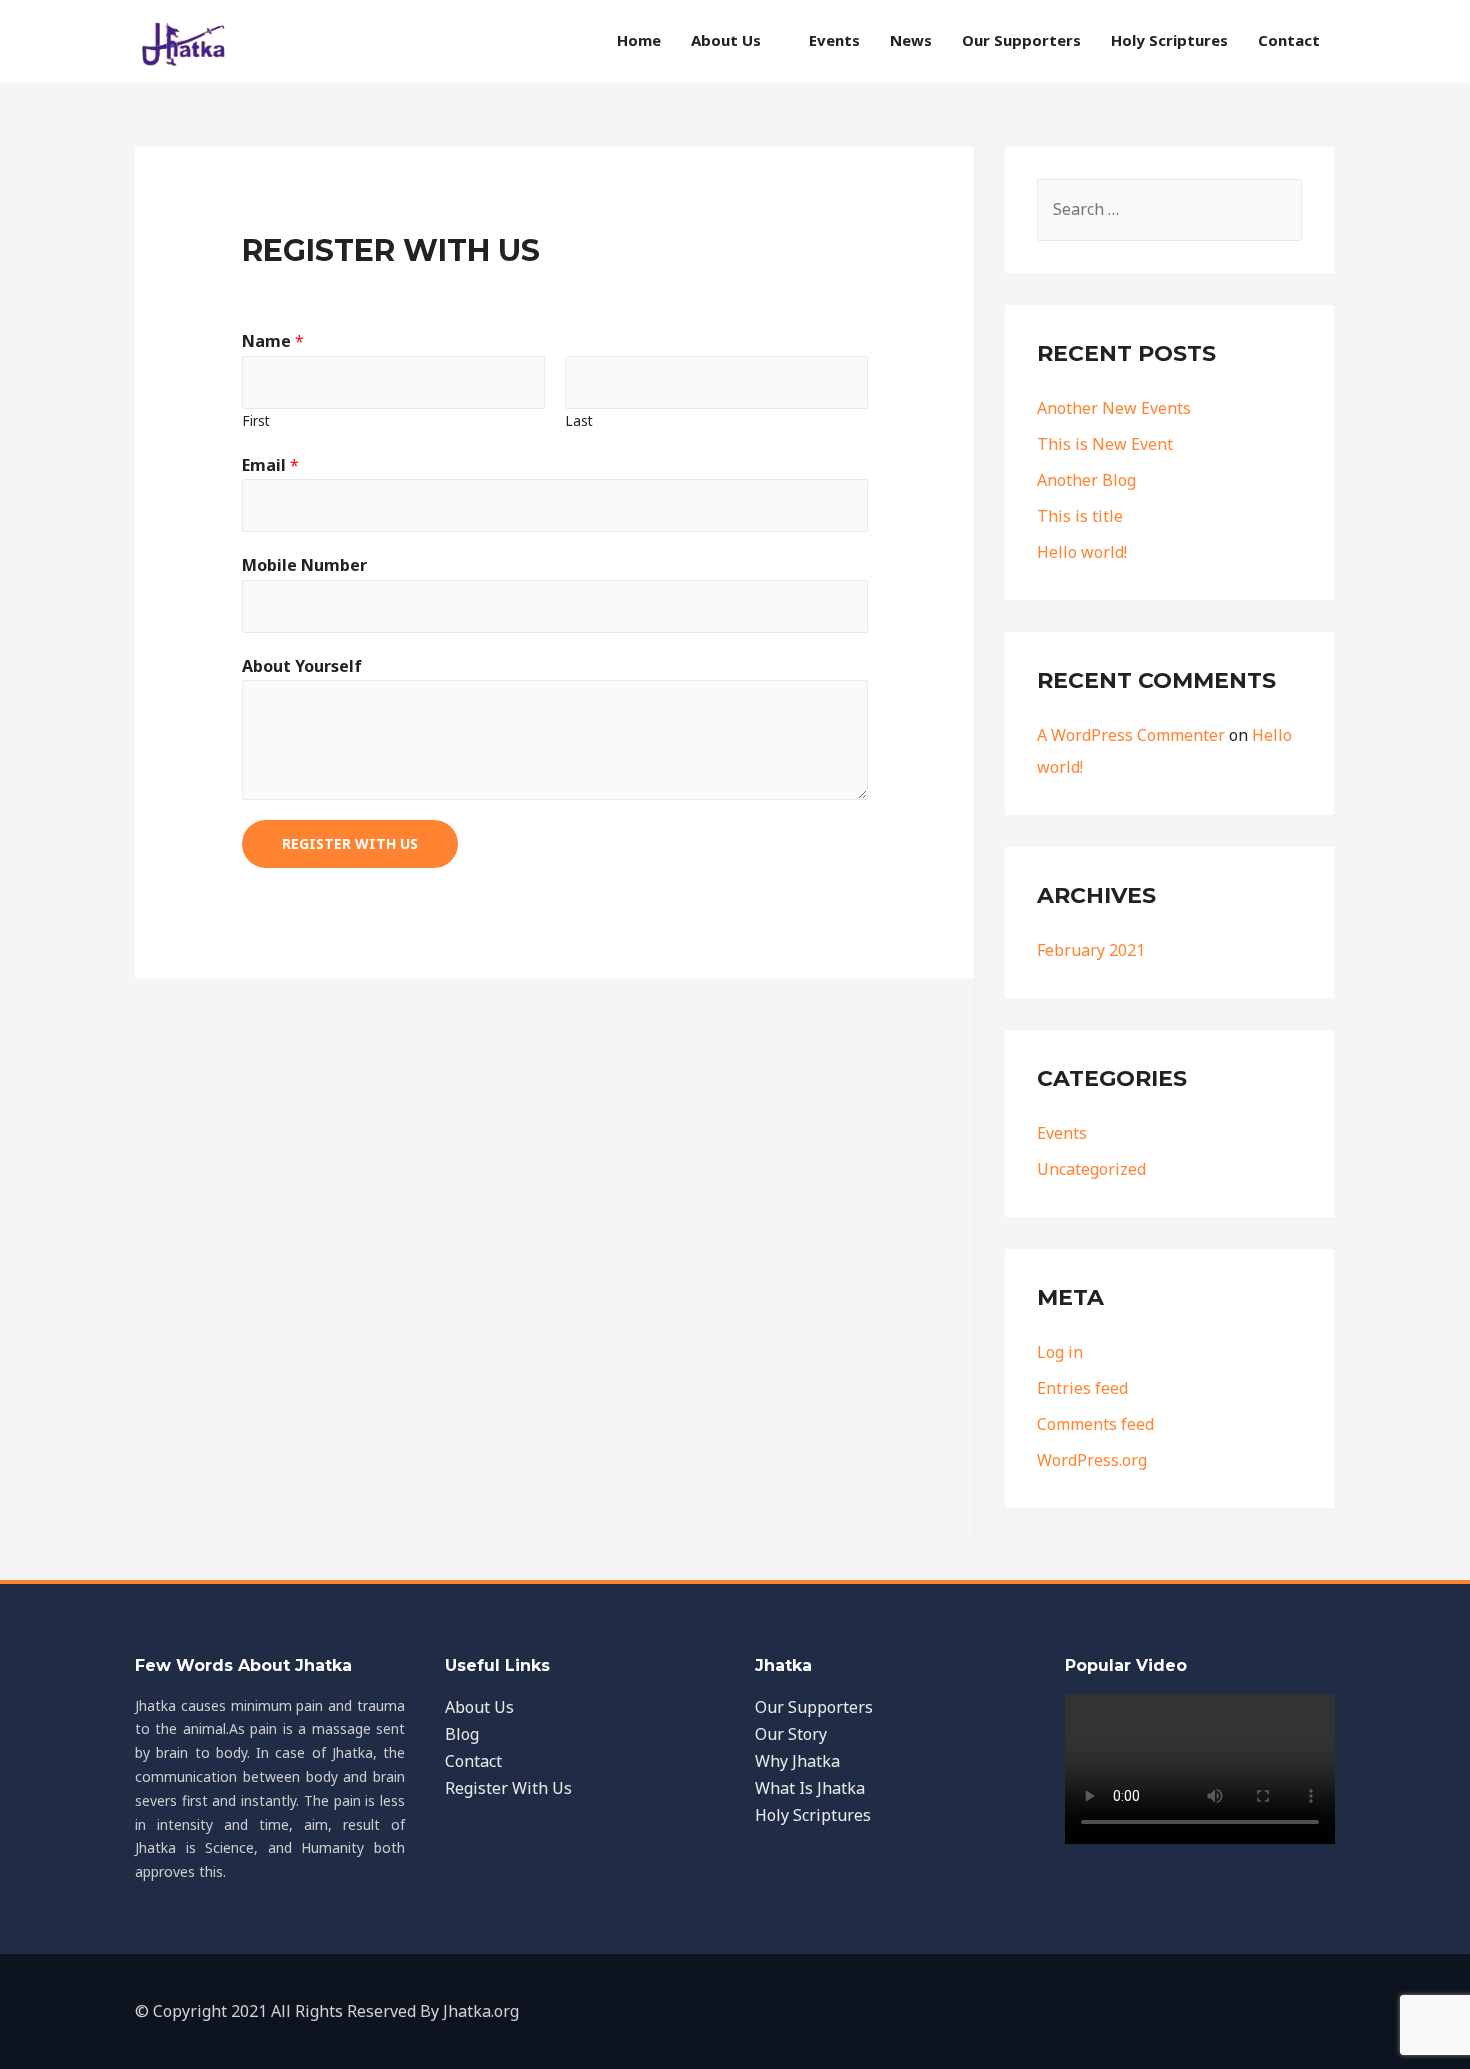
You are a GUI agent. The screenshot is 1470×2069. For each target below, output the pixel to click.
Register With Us (350, 843)
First (256, 420)
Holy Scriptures (1169, 40)
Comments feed (1095, 1424)
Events (834, 40)
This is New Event (1105, 444)
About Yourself (302, 666)
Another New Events (1114, 408)
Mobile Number (304, 565)
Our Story (791, 1734)
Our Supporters (1021, 40)
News (911, 40)
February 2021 (1091, 950)
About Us (726, 40)
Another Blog (1086, 480)
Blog (462, 1734)
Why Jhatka (797, 1761)
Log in (1060, 1352)
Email (270, 465)
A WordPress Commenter (1131, 735)
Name (273, 341)
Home (639, 40)
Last (579, 420)
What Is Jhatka (810, 1788)
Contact (1289, 40)
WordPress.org (1092, 1460)
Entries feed (1082, 1388)
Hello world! (1082, 552)
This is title (1080, 516)
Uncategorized (1091, 1169)
